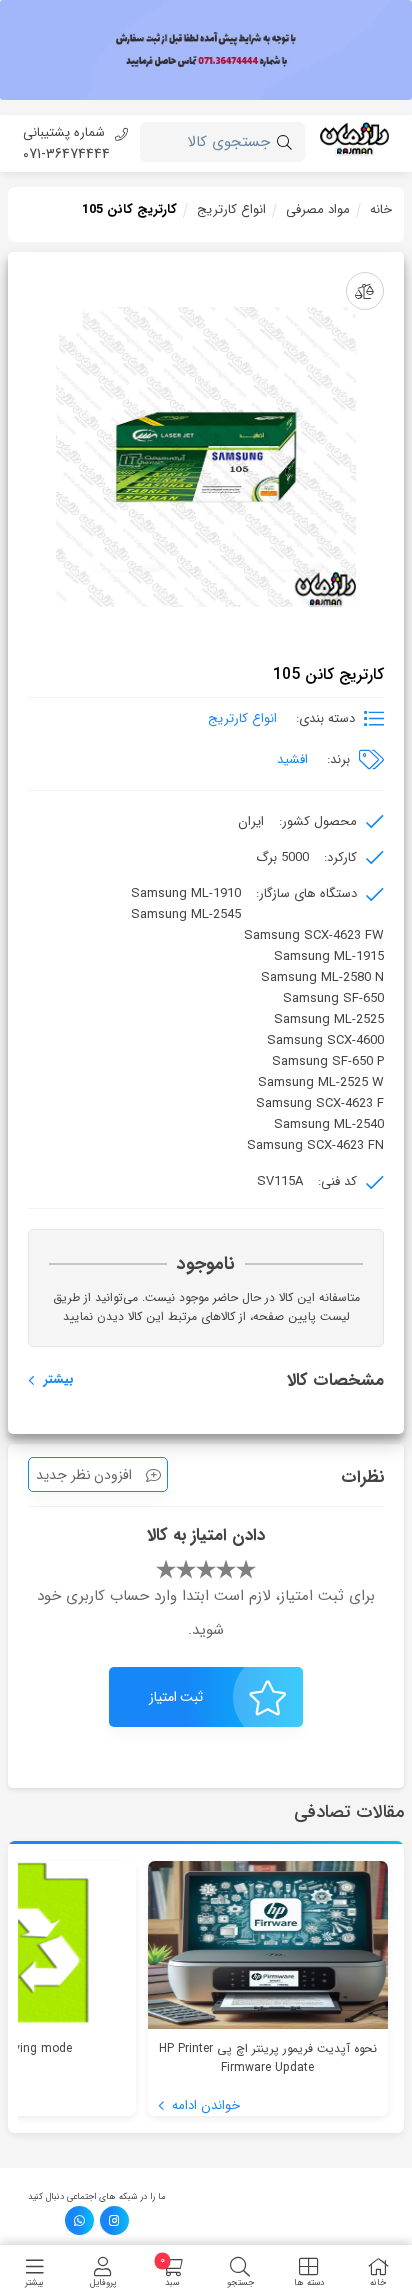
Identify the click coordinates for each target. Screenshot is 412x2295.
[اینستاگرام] (114, 2220)
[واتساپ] (79, 2220)
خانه (381, 209)
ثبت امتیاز (176, 1697)
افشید (292, 759)
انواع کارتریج (231, 209)
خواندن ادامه (204, 2105)
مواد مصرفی (318, 209)
